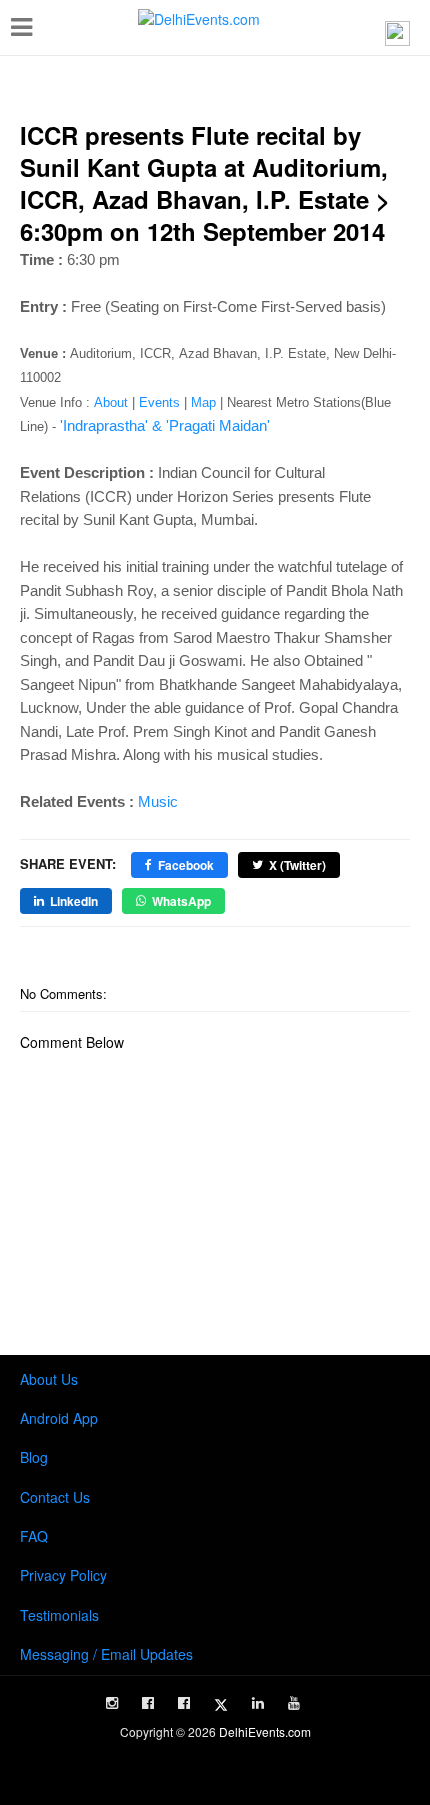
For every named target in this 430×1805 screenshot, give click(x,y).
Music (158, 801)
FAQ (34, 1536)
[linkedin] (258, 1703)
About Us (49, 1379)
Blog (34, 1457)
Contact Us (55, 1497)
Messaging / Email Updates (106, 1654)
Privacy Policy (63, 1575)
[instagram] (112, 1703)
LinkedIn (74, 901)
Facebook (186, 865)
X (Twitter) (297, 865)
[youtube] (294, 1703)
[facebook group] (184, 1703)
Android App (59, 1418)
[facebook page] (148, 1703)
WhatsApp (181, 901)
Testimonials (59, 1615)
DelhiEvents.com (265, 1731)
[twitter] (221, 1705)
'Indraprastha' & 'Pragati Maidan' (165, 425)
